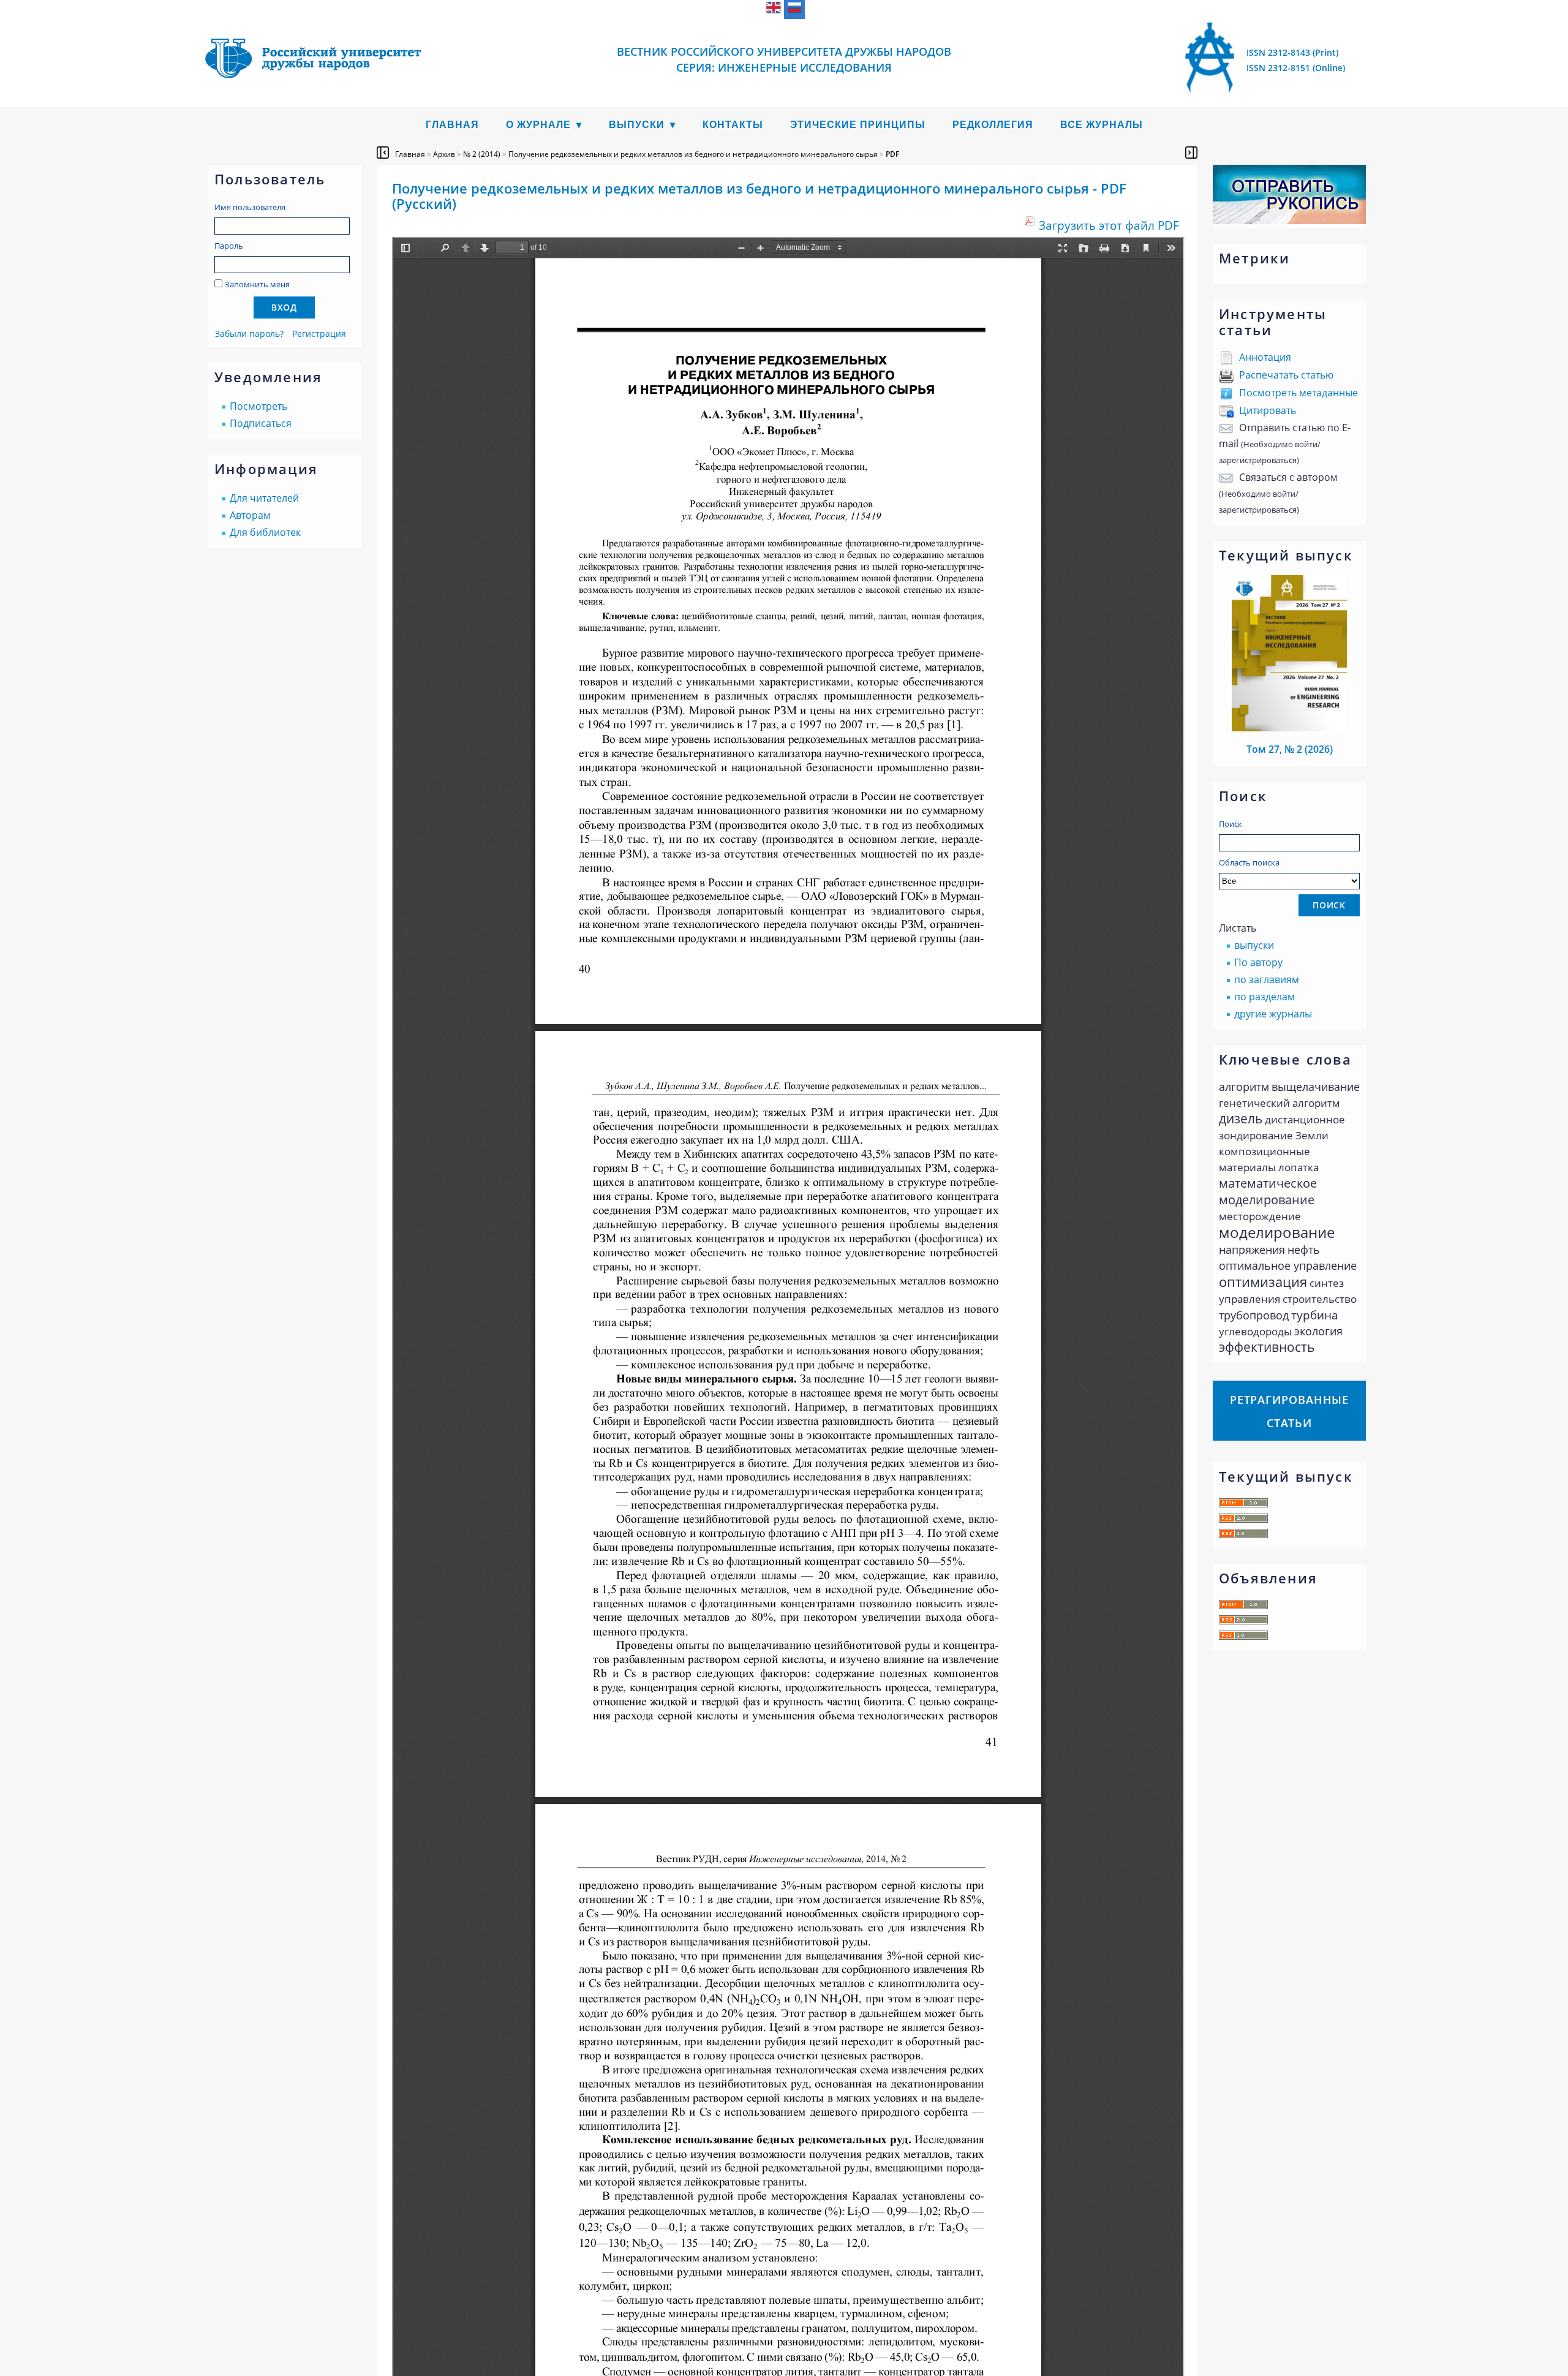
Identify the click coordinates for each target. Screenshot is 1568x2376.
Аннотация (1265, 357)
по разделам (1265, 997)
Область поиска (1249, 862)
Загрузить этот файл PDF (1109, 225)
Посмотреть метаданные (1298, 393)
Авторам (250, 515)
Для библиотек (265, 532)
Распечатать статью (1286, 375)
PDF (892, 154)
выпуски (1254, 945)
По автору (1258, 962)
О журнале (538, 125)
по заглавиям (1267, 979)
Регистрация (319, 334)
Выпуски (637, 125)
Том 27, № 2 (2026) (1290, 749)
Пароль (229, 246)
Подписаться (261, 423)
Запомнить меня (257, 284)
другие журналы (1273, 1014)
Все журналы (1102, 125)
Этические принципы (858, 125)
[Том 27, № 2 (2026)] (1289, 728)
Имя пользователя (250, 207)
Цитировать (1268, 410)
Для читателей (264, 498)
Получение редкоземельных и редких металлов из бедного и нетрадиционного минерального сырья (693, 154)
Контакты (733, 125)
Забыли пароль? (249, 334)
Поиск (1231, 824)
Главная (452, 125)
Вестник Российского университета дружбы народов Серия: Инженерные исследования (784, 59)
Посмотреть (258, 406)
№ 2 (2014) (482, 154)
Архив (444, 154)
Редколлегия (993, 125)
